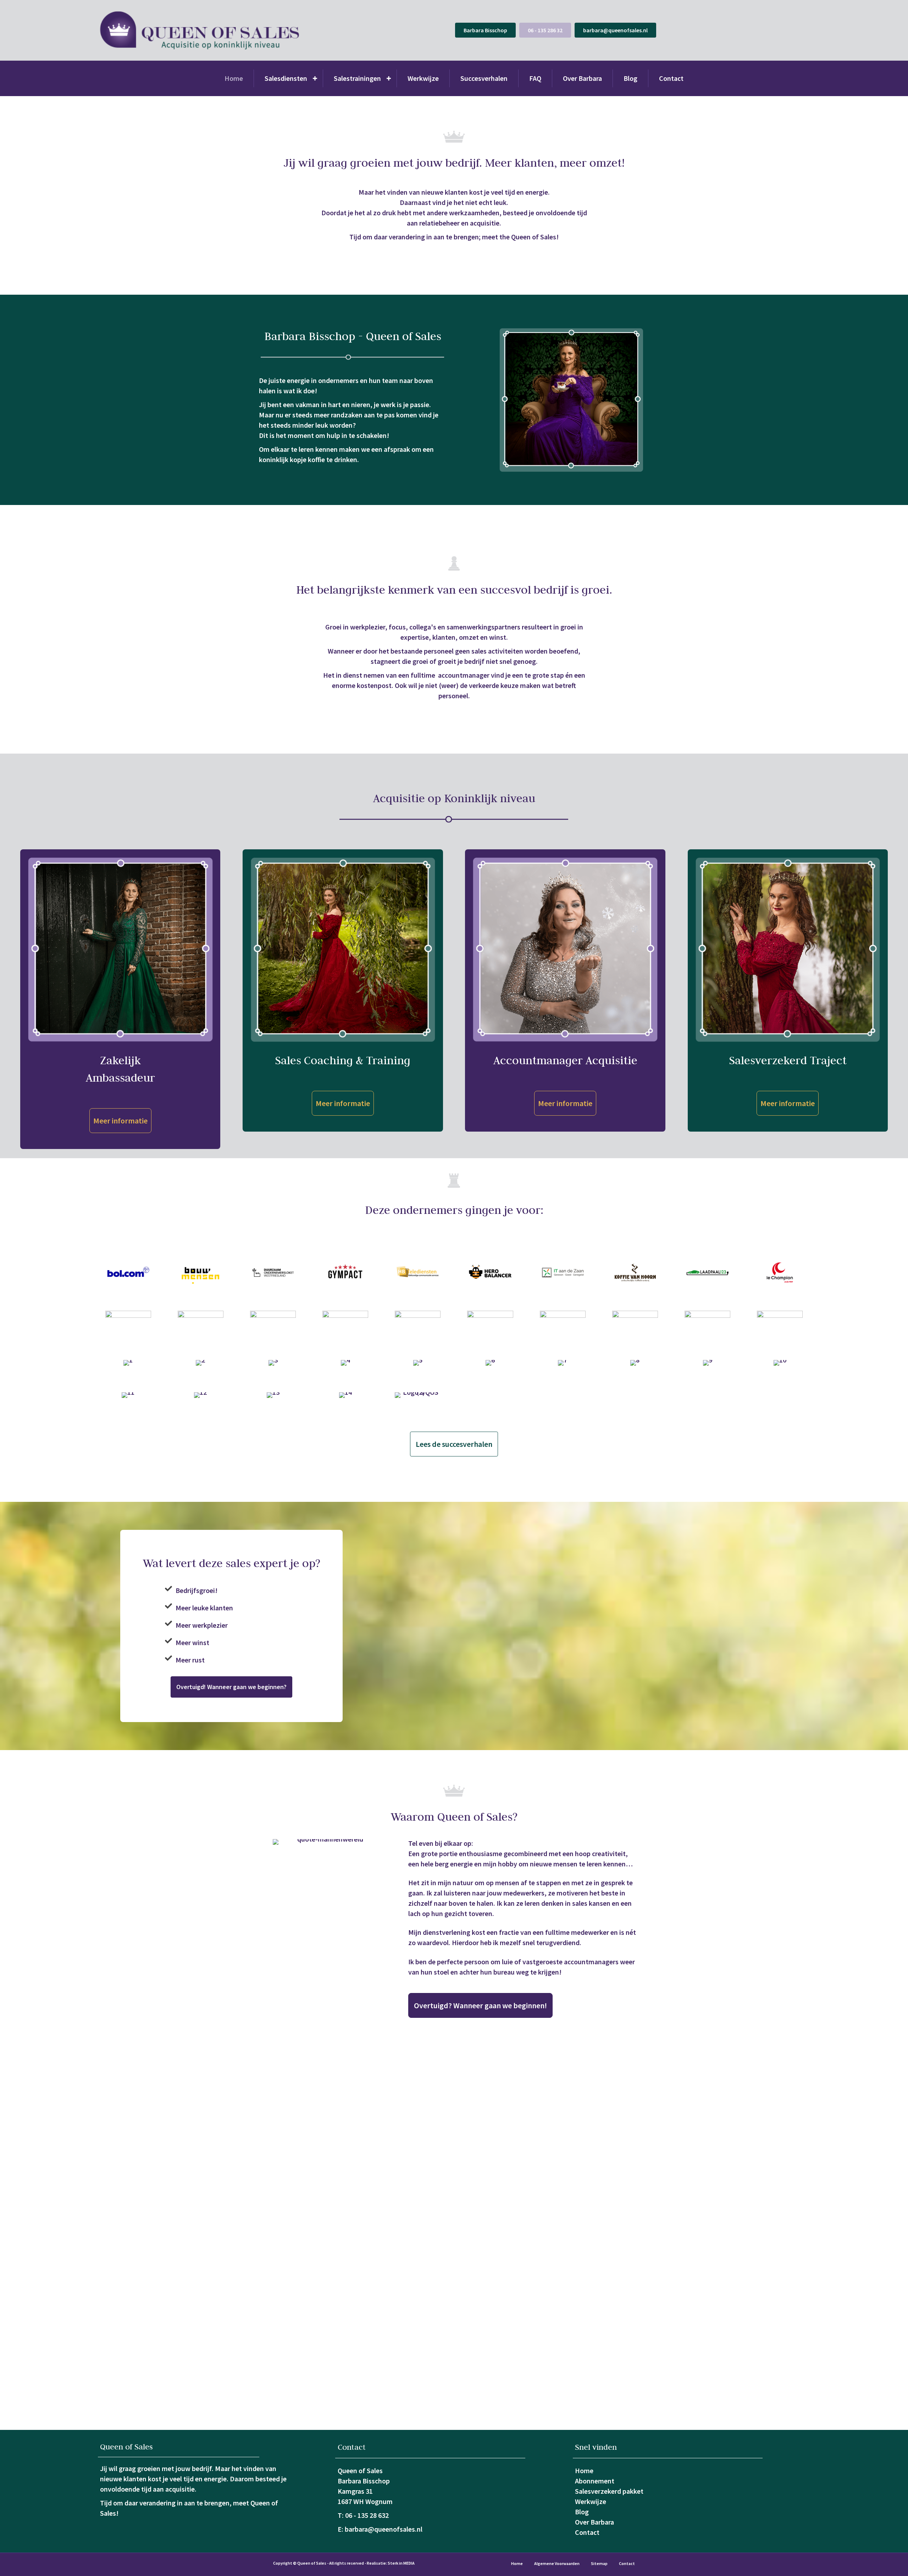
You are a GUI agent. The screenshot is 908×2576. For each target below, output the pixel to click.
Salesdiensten (286, 78)
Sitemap (599, 2563)
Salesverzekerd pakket (609, 2491)
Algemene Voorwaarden (557, 2563)
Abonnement (595, 2481)
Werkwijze (423, 78)
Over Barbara (582, 78)
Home (234, 78)
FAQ (535, 78)
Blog (630, 78)
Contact (671, 78)
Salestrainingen (357, 78)
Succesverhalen (484, 78)
